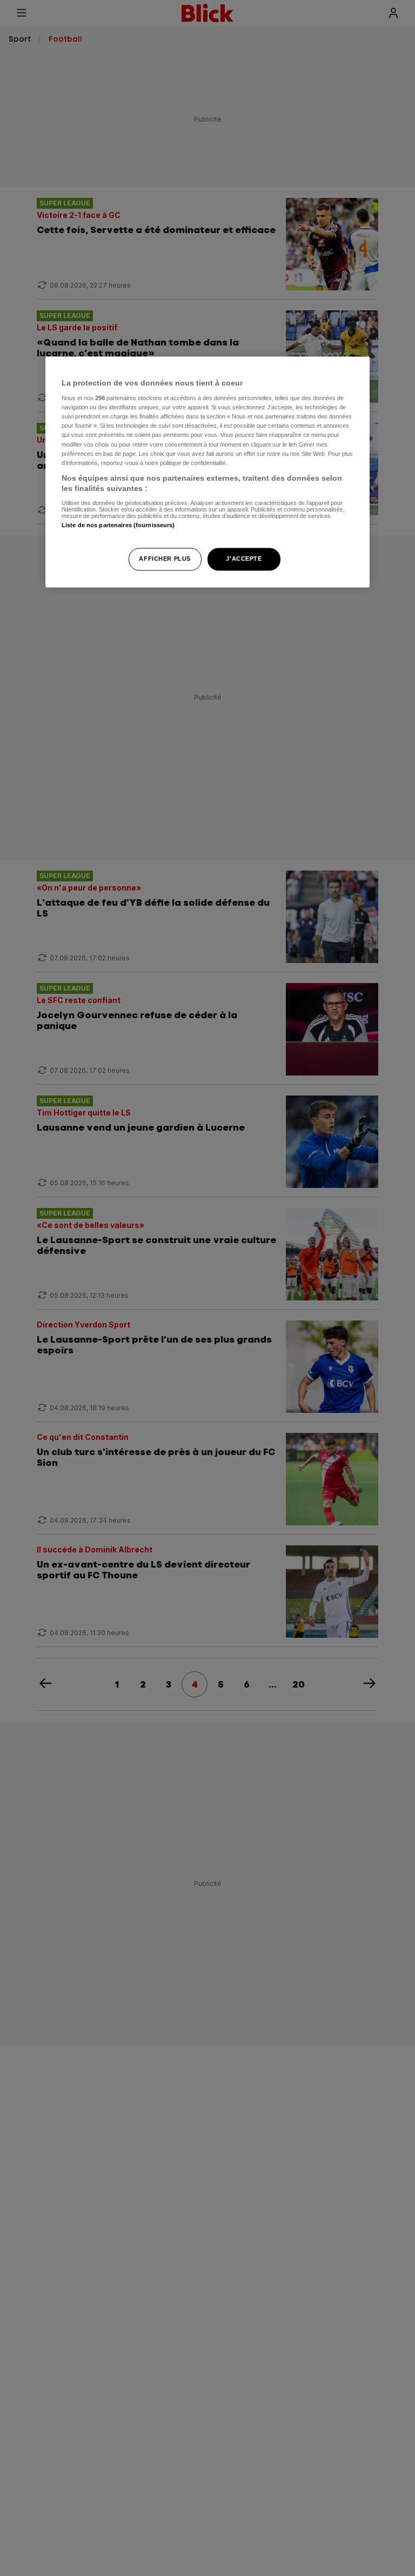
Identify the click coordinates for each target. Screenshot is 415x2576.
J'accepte (244, 559)
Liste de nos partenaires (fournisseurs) (118, 525)
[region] (207, 472)
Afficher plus (165, 559)
